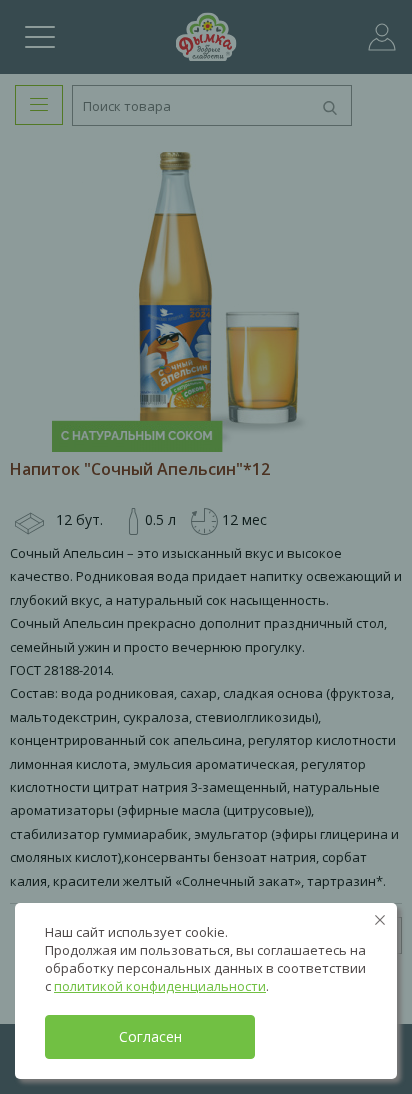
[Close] (380, 920)
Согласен (150, 1036)
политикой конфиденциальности (160, 986)
